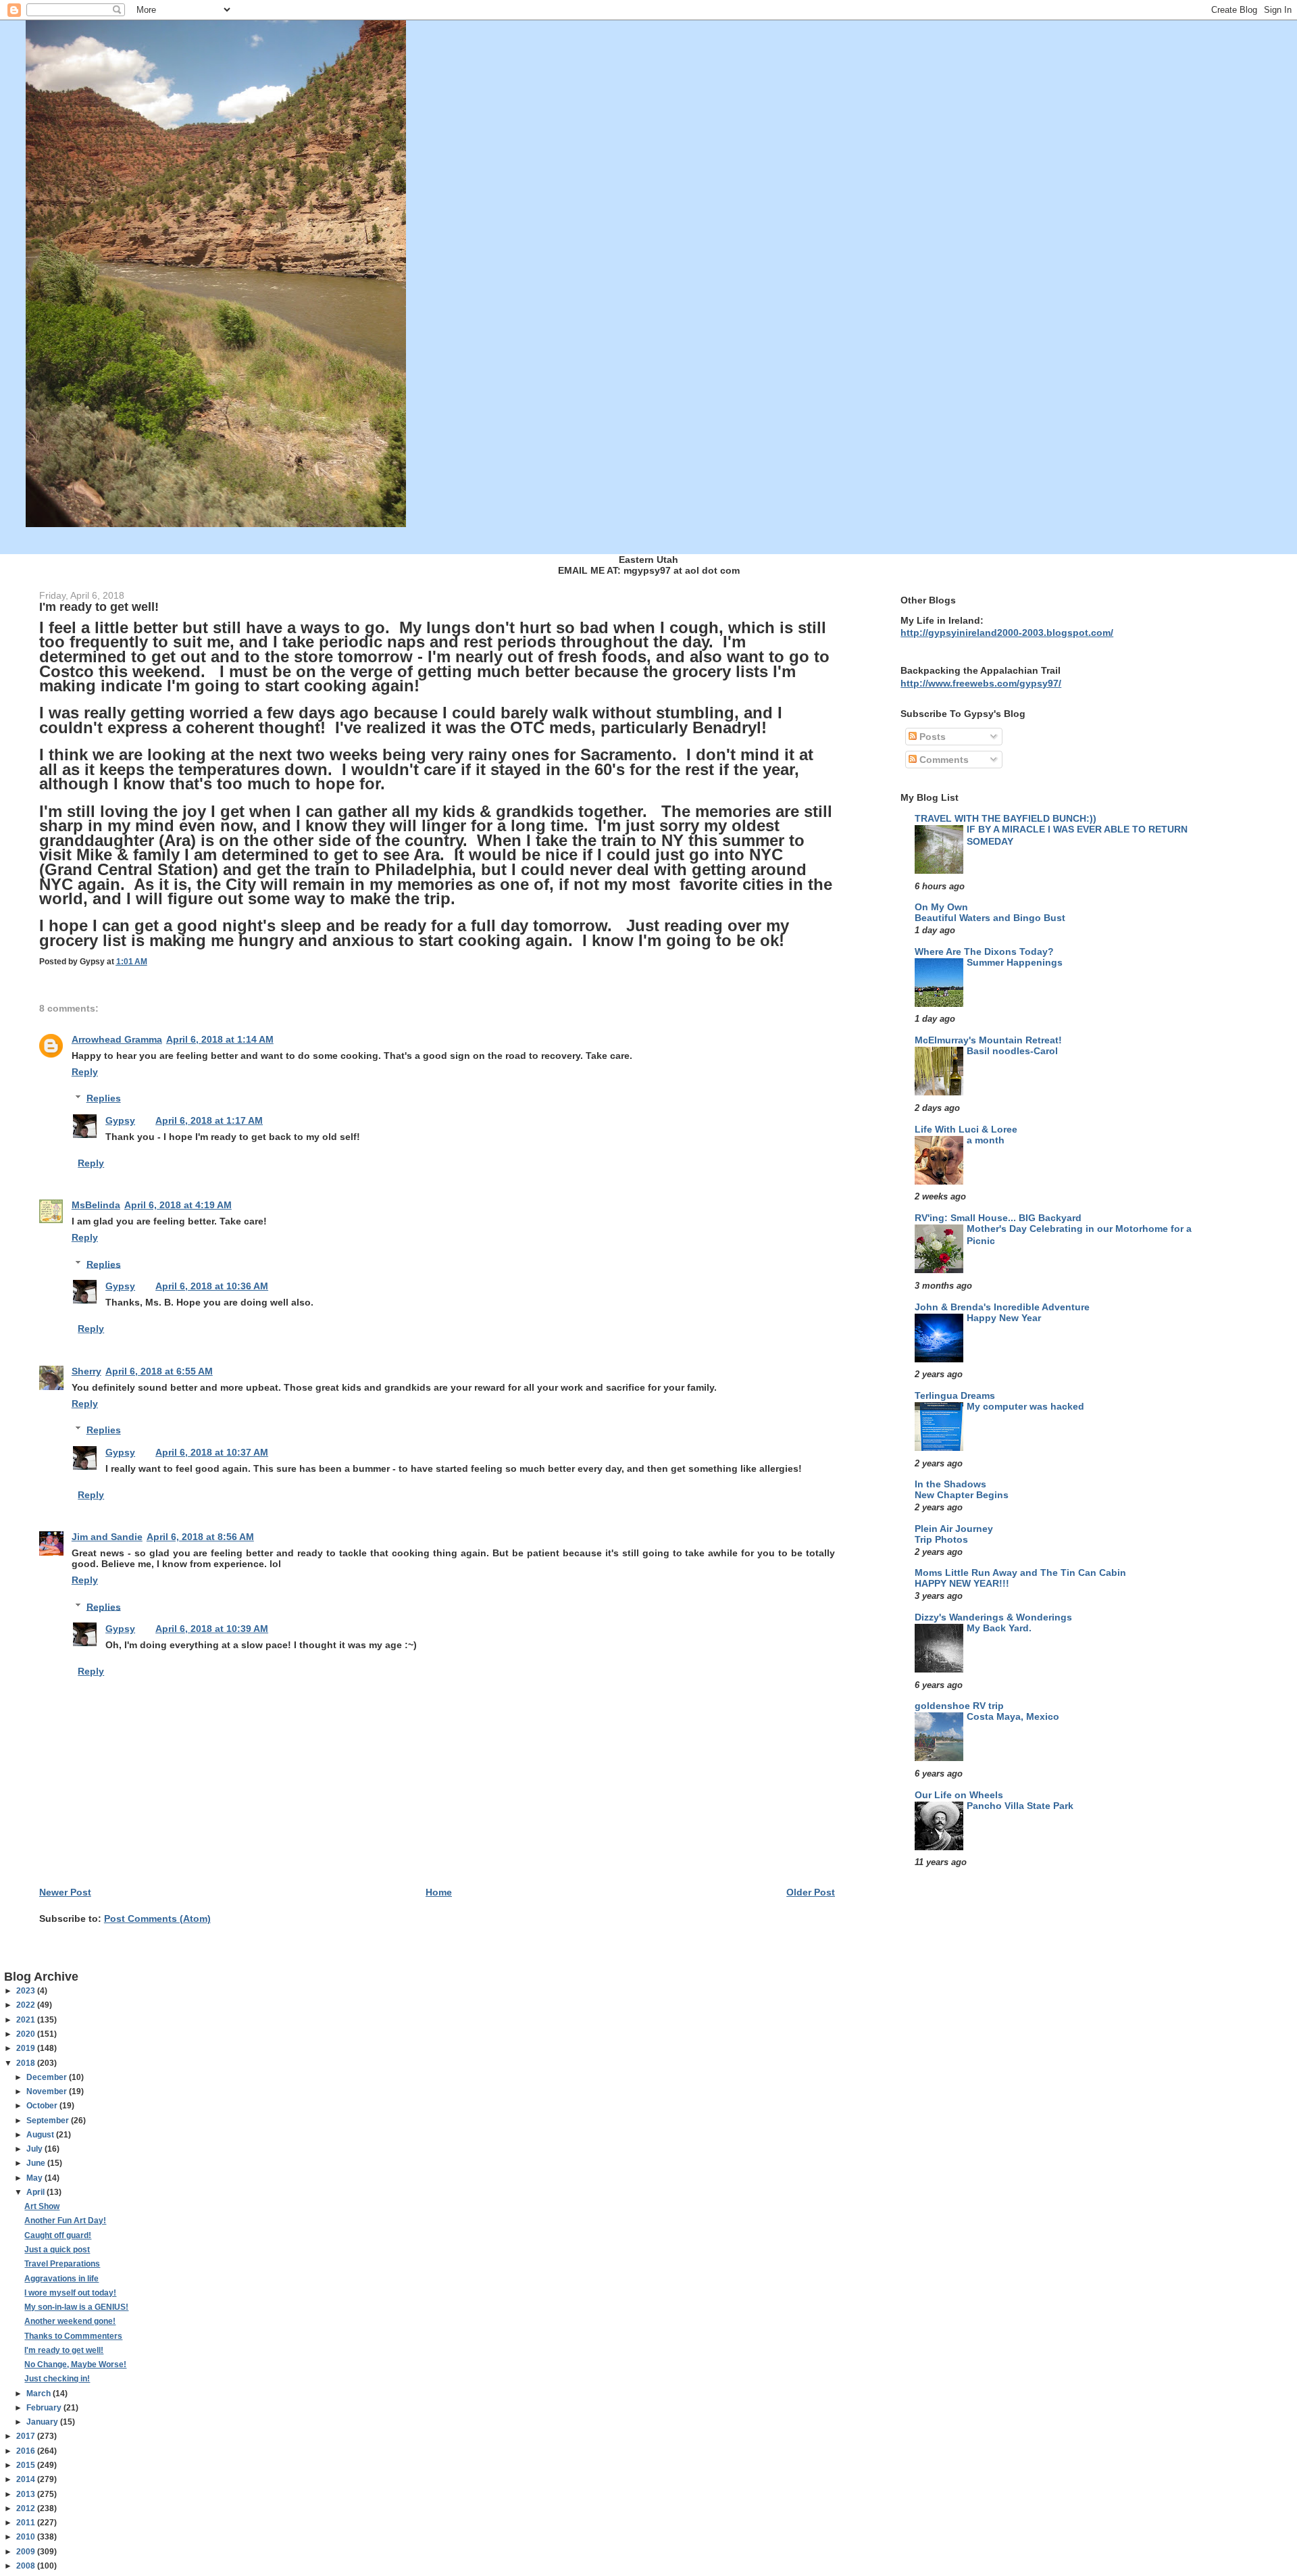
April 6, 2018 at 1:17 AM (209, 1120)
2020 (27, 2034)
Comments (943, 760)
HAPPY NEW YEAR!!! (962, 1584)
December (48, 2077)
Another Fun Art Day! (65, 2221)
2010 (27, 2537)
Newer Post (65, 1892)
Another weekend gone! (70, 2321)
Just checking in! (57, 2379)
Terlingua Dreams (955, 1395)
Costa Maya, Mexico (1013, 1717)
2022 (27, 2005)
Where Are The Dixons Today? (984, 951)
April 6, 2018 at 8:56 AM (200, 1537)
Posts (931, 737)
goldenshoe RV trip (959, 1706)
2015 (27, 2465)
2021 (27, 2020)
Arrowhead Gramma (117, 1039)
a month (986, 1140)
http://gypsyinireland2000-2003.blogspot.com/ (1007, 633)
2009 (27, 2552)
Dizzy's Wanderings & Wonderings (993, 1617)
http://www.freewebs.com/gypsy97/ (981, 683)
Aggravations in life (61, 2279)
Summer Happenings (1015, 963)
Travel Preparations (62, 2264)
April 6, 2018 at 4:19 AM (178, 1205)
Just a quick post (57, 2250)
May (35, 2178)
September (49, 2121)
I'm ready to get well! (64, 2350)
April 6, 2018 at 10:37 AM (212, 1452)
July (35, 2149)
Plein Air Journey (954, 1529)
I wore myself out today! (70, 2293)
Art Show (42, 2206)
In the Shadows (950, 1484)
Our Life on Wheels (959, 1795)
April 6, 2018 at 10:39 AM (212, 1629)
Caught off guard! (58, 2235)
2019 (27, 2048)
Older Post (811, 1892)
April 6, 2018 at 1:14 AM (220, 1039)
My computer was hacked (1025, 1407)
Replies (104, 1098)
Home (439, 1892)
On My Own (941, 907)
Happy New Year (1004, 1318)
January (43, 2422)
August (41, 2135)
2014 (27, 2479)
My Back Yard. (999, 1628)
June (37, 2163)
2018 (27, 2063)
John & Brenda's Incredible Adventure (1002, 1307)
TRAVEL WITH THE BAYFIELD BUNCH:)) (1006, 818)
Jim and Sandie (107, 1537)
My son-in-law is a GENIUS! (76, 2307)
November (48, 2091)
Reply (85, 1072)
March (40, 2394)
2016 (27, 2451)
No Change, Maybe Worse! (75, 2364)
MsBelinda (96, 1205)
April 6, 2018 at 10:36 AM (212, 1286)
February (45, 2408)
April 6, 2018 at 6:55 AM (159, 1371)
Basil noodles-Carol (1012, 1051)
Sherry (86, 1371)
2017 (27, 2436)
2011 (27, 2523)
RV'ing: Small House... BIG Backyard (998, 1218)
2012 (27, 2508)
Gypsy (120, 1120)
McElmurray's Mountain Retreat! (988, 1040)
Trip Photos (941, 1540)
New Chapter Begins (962, 1495)
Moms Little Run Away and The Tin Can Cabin (1020, 1572)
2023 (27, 1991)
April (36, 2192)
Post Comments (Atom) (157, 1918)
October (43, 2106)
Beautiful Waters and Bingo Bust (990, 918)
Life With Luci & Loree (966, 1129)
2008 (27, 2566)
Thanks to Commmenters (73, 2336)
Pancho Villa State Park (1020, 1806)
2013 (27, 2494)
